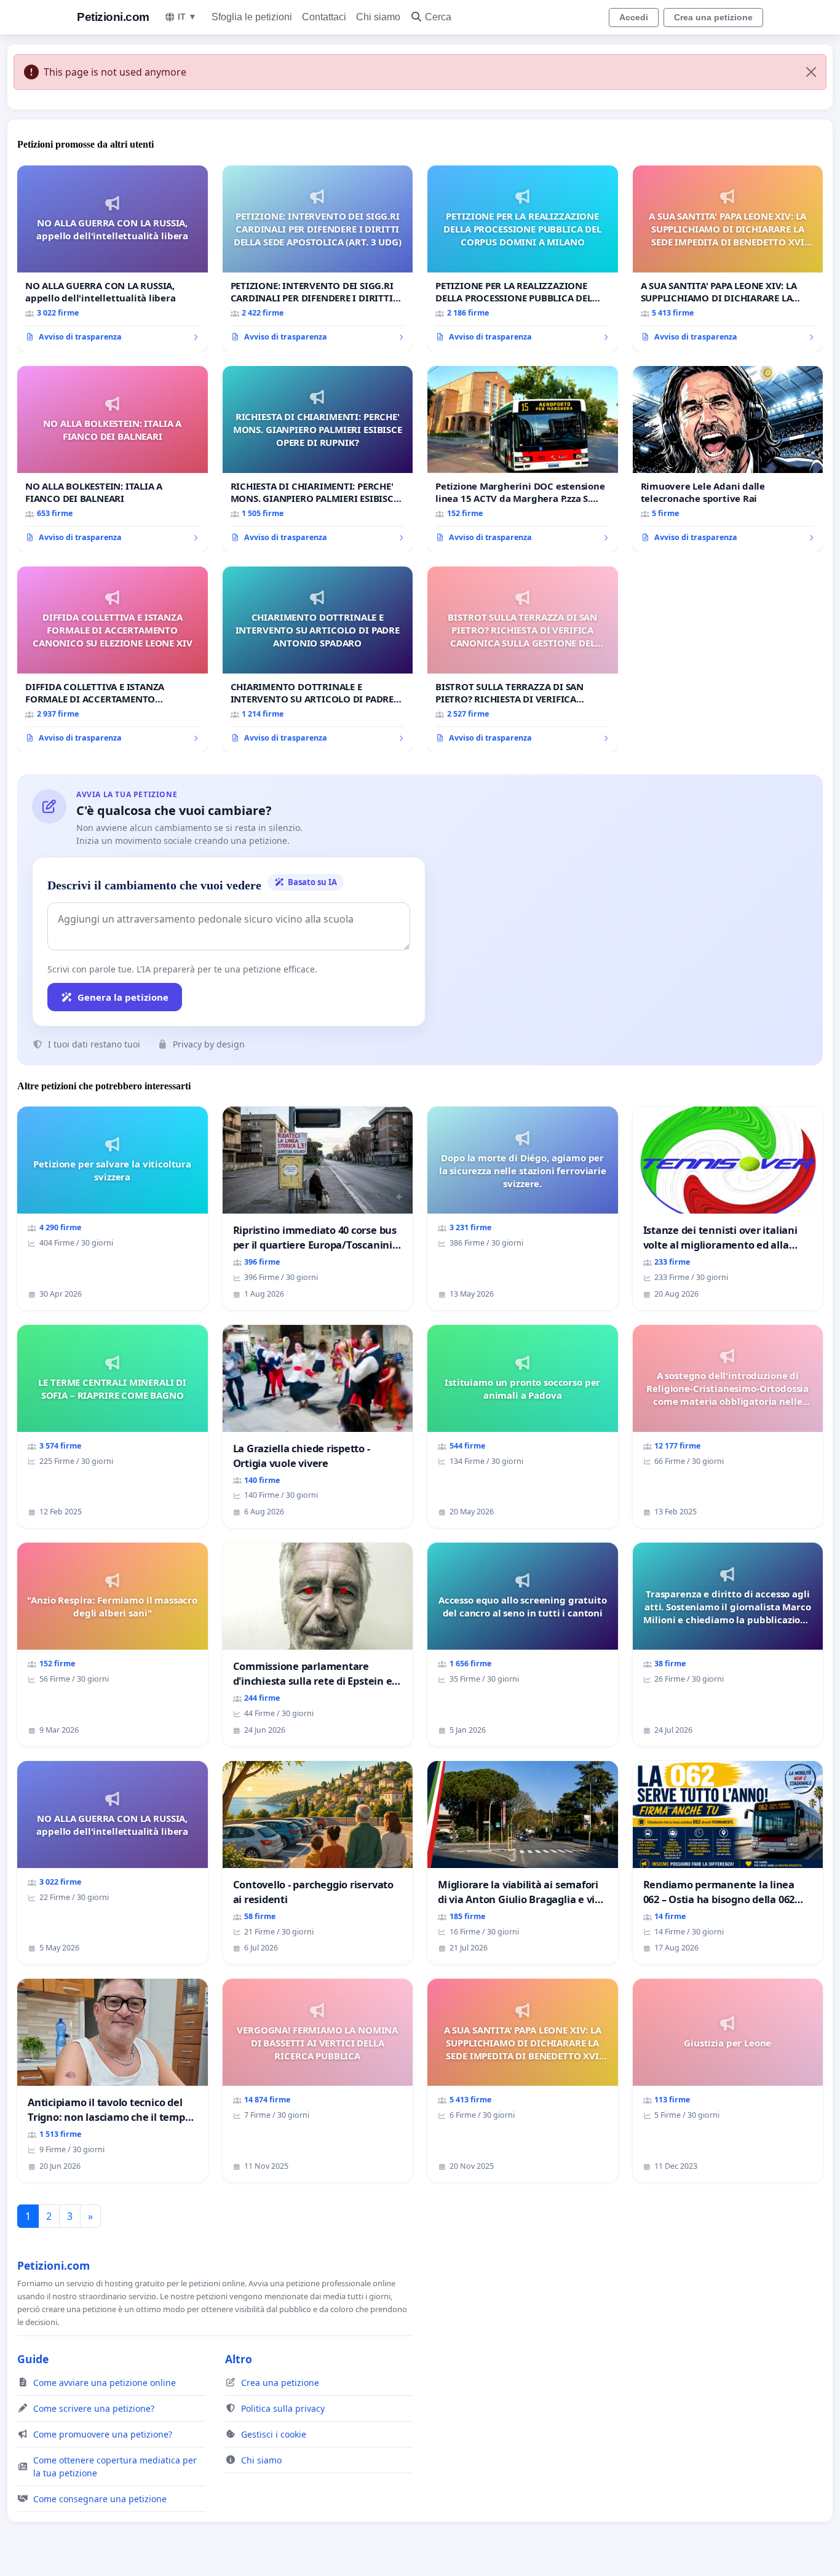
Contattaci (324, 17)
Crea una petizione (713, 17)
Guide (33, 2359)
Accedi (634, 17)
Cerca (438, 17)
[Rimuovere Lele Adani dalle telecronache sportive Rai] (728, 459)
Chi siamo (378, 17)
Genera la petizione (123, 997)
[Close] (811, 72)
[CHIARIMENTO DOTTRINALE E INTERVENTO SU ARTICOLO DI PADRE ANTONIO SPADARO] (318, 659)
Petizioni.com (113, 17)
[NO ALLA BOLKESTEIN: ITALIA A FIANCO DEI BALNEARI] (113, 459)
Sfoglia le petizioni (252, 17)
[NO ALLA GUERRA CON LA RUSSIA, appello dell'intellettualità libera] (113, 258)
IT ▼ (187, 17)
